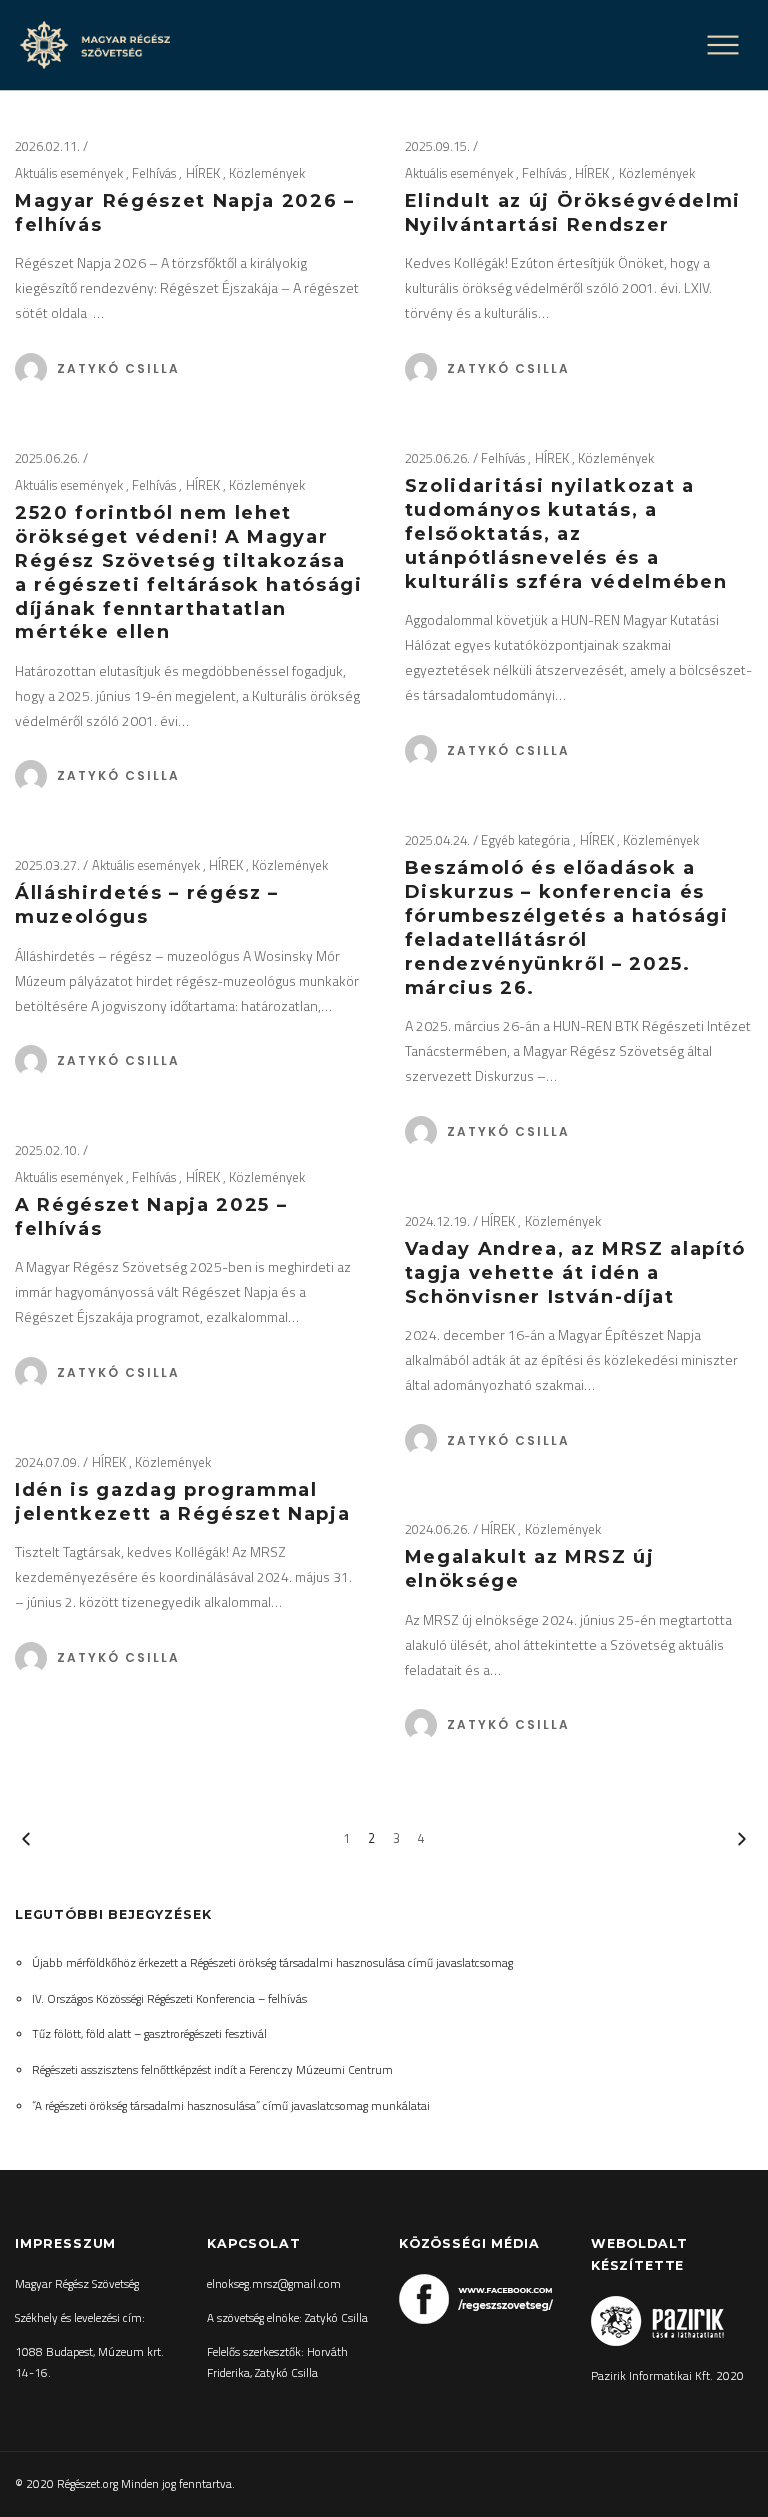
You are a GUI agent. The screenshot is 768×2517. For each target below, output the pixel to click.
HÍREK (204, 173)
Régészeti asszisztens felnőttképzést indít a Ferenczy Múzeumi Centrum (212, 2070)
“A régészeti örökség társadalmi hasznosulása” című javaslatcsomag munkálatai (231, 2106)
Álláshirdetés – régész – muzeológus (147, 905)
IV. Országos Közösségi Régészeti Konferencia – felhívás (169, 1999)
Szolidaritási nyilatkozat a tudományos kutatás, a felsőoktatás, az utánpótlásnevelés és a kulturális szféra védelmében (566, 534)
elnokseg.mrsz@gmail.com (274, 2284)
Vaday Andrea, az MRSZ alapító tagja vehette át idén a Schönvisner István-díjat (575, 1273)
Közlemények (267, 173)
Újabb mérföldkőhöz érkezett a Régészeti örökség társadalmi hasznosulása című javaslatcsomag (272, 1963)
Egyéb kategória (527, 840)
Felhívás (155, 173)
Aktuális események (70, 173)
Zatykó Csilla (118, 368)
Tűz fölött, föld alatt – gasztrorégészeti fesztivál (149, 2034)
